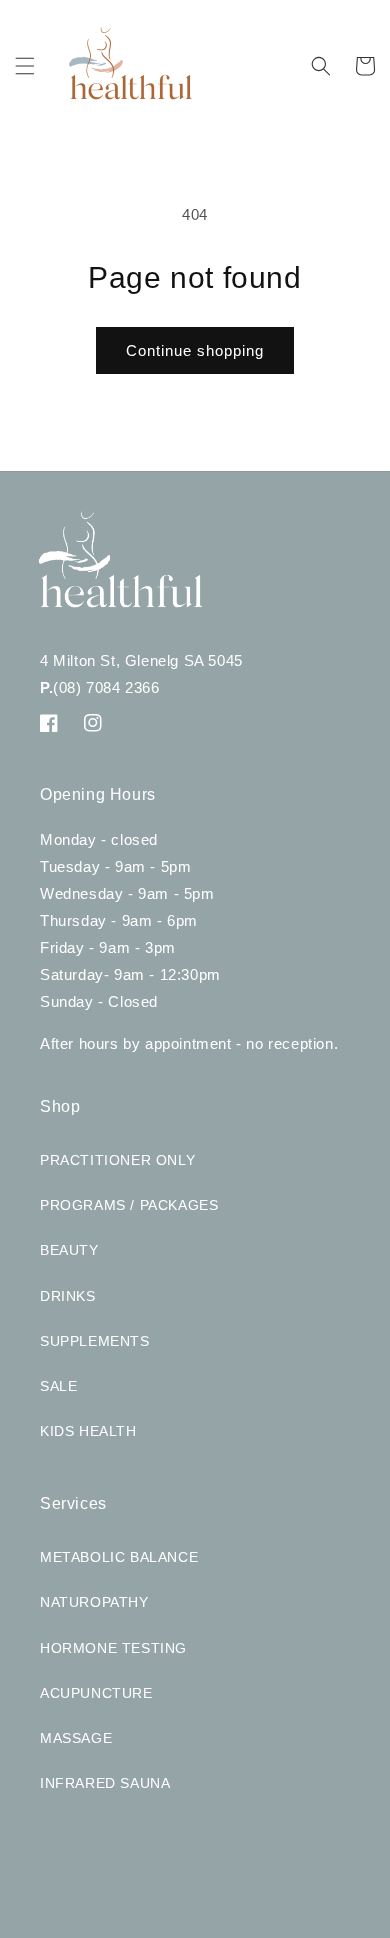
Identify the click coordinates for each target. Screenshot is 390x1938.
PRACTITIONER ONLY (117, 1160)
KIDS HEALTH (88, 1431)
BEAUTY (69, 1250)
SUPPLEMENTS (95, 1341)
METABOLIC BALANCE (119, 1557)
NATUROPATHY (94, 1602)
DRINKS (68, 1296)
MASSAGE (76, 1738)
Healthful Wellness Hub (161, 1921)
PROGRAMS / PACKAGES (129, 1205)
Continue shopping (195, 350)
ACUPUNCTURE (96, 1693)
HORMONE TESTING (113, 1648)
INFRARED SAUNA (105, 1783)
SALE (58, 1386)
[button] (25, 66)
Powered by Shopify (284, 1921)
